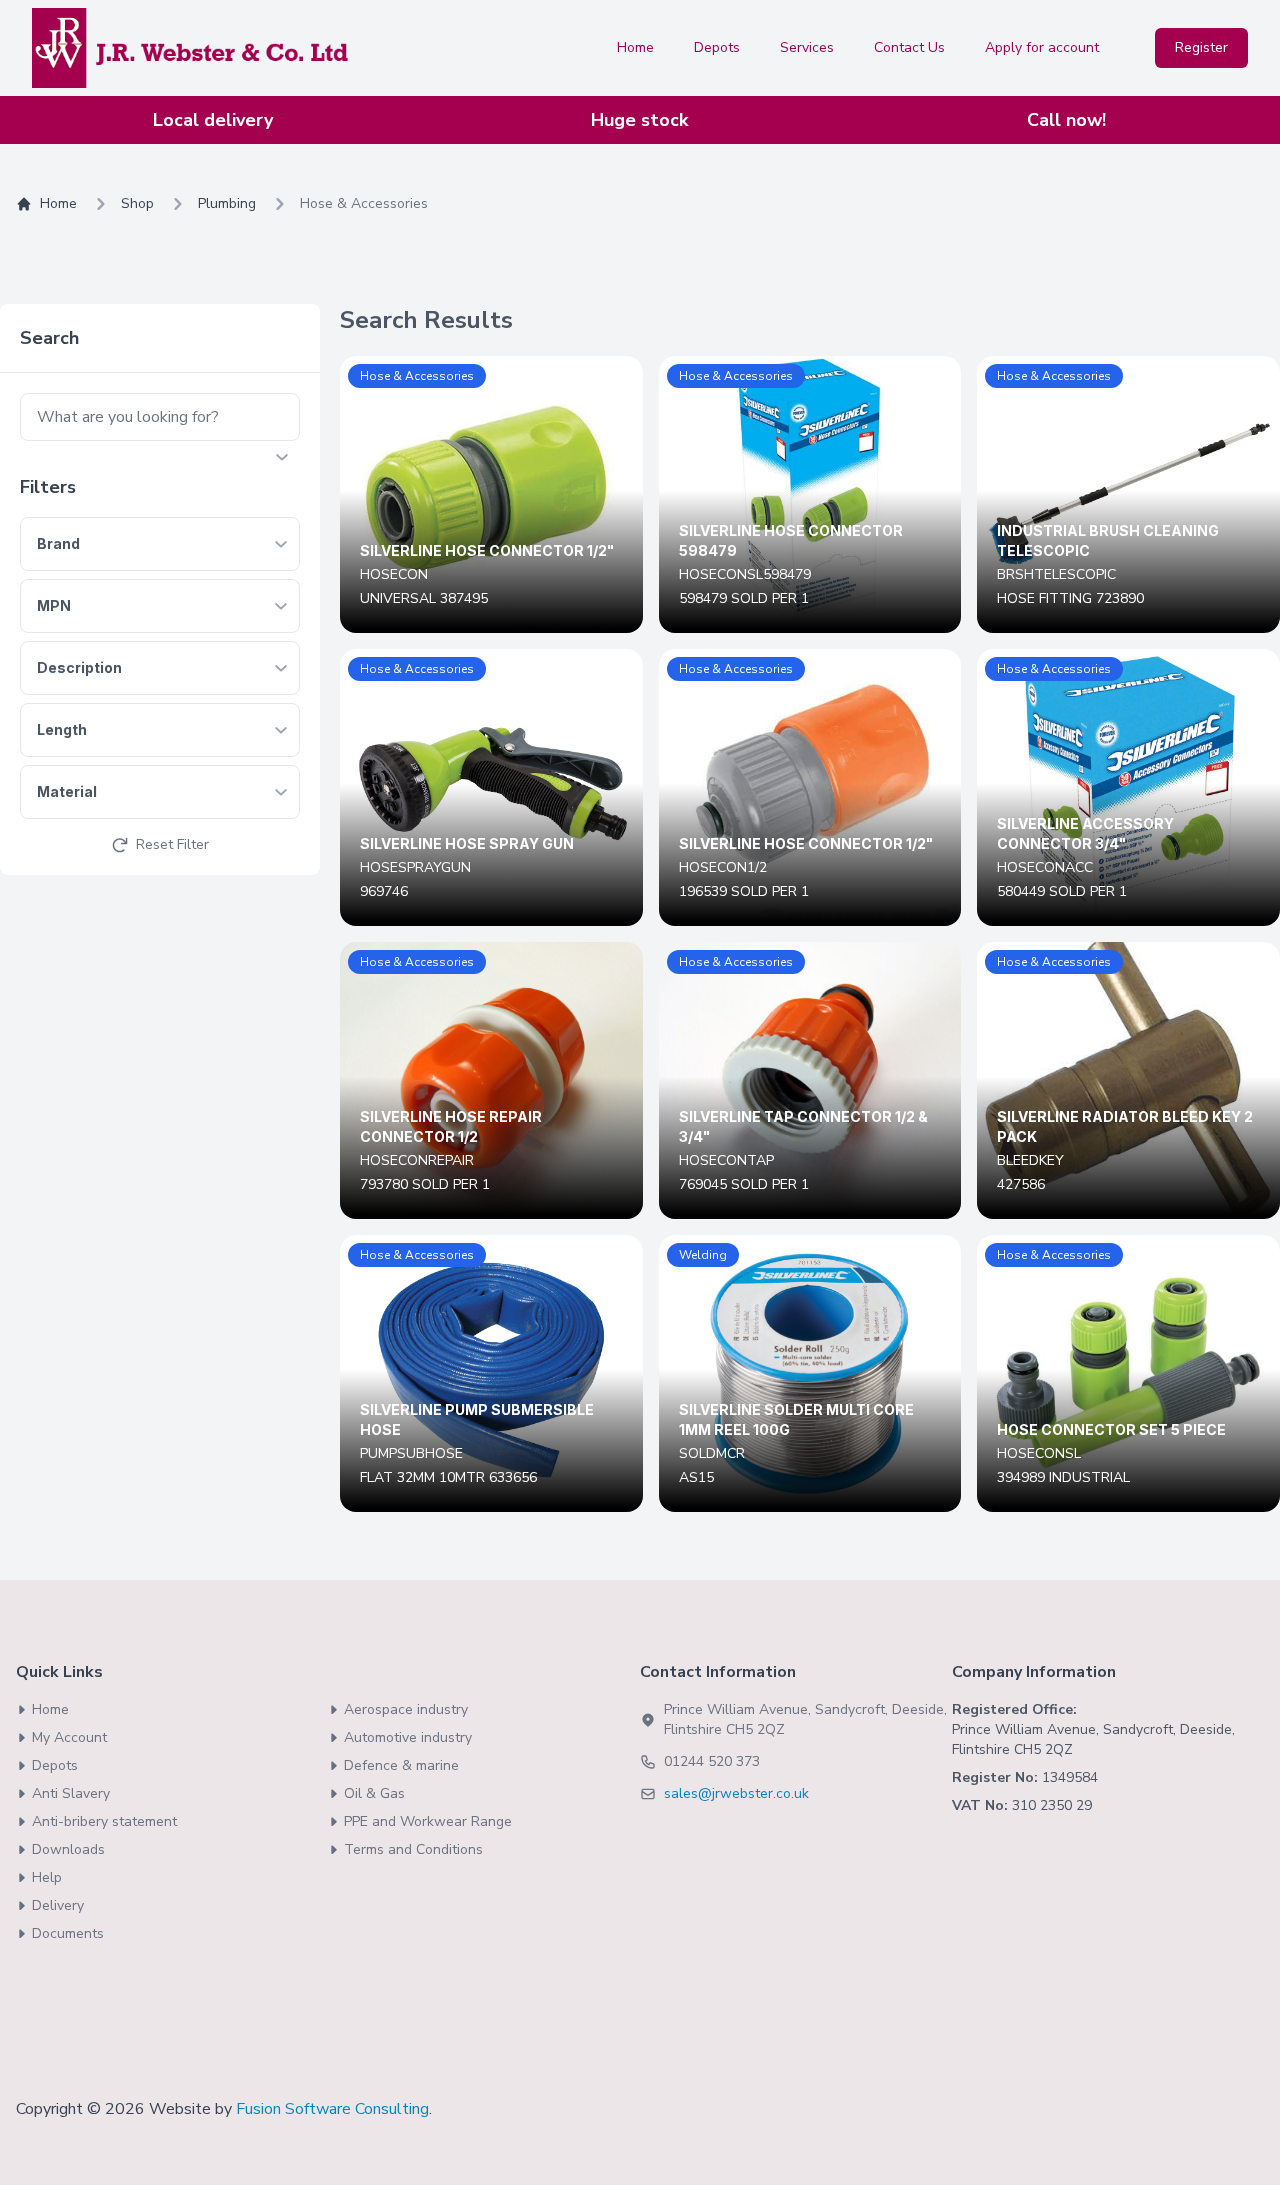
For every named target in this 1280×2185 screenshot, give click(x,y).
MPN (54, 605)
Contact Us (909, 47)
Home (635, 47)
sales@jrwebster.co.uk (736, 1793)
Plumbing (227, 203)
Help (47, 1877)
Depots (717, 47)
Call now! (1066, 120)
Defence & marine (401, 1765)
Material (67, 791)
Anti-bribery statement (104, 1821)
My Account (69, 1737)
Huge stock (639, 120)
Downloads (68, 1849)
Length (62, 729)
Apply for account (1042, 47)
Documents (68, 1933)
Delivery (58, 1905)
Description (79, 667)
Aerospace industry (406, 1709)
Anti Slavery (71, 1793)
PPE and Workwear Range (428, 1821)
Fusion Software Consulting (332, 2109)
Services (807, 47)
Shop (137, 203)
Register (1201, 47)
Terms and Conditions (413, 1849)
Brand (58, 543)
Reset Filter (172, 844)
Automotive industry (408, 1737)
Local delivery (213, 120)
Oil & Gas (374, 1793)
